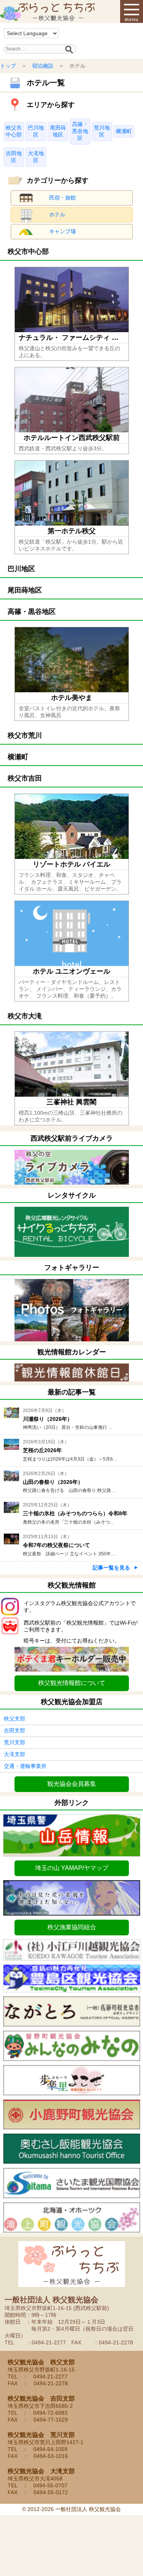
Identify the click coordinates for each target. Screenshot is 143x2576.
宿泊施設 (43, 66)
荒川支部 (14, 1742)
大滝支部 (14, 1754)
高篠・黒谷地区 (80, 131)
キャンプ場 (63, 231)
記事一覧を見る (111, 1568)
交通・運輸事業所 (25, 1766)
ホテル (57, 214)
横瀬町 (124, 131)
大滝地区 (36, 157)
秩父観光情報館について (72, 1683)
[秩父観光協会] (48, 11)
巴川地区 (36, 131)
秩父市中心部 (14, 131)
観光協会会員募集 (72, 1784)
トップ (8, 66)
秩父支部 (14, 1719)
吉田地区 (14, 157)
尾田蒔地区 (58, 131)
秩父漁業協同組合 (72, 1927)
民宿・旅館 (63, 198)
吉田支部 (14, 1730)
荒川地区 (102, 131)
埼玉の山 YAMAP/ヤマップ (72, 1868)
